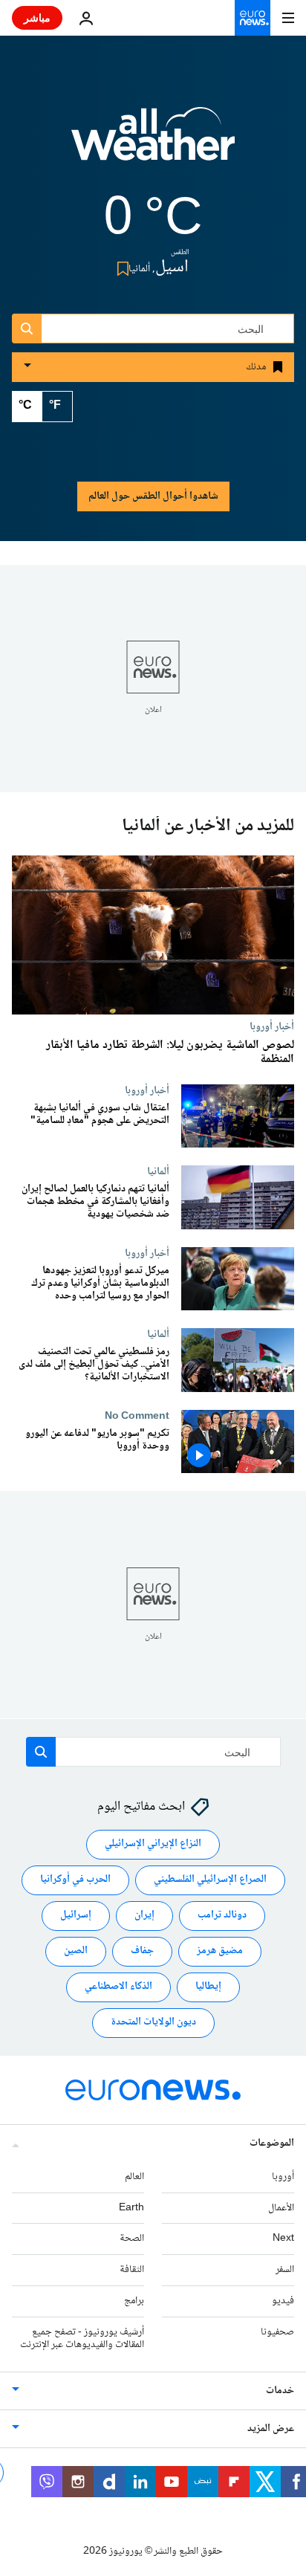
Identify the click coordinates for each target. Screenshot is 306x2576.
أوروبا (283, 2177)
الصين (76, 1951)
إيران (144, 1915)
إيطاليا (208, 1987)
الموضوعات (272, 2143)
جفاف (142, 1951)
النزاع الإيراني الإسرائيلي (153, 1844)
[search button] (27, 329)
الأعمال (281, 2207)
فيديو (283, 2301)
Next (283, 2239)
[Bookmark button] (120, 269)
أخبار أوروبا (272, 1026)
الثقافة (132, 2270)
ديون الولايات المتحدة (153, 2022)
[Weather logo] (153, 143)
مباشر (37, 17)
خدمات (280, 2391)
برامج (134, 2301)
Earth (131, 2207)
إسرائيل (76, 1915)
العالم (134, 2177)
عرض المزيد (271, 2429)
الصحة (132, 2239)
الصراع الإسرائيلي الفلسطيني (210, 1880)
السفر (285, 2270)
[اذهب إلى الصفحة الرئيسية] (253, 18)
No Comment (137, 1416)
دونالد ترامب (222, 1915)
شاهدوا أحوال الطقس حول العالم (153, 496)
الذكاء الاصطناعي (118, 1987)
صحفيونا (277, 2332)
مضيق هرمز (220, 1951)
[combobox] (153, 329)
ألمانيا (158, 1172)
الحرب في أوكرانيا (75, 1880)
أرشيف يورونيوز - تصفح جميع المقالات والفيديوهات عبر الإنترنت (82, 2339)
